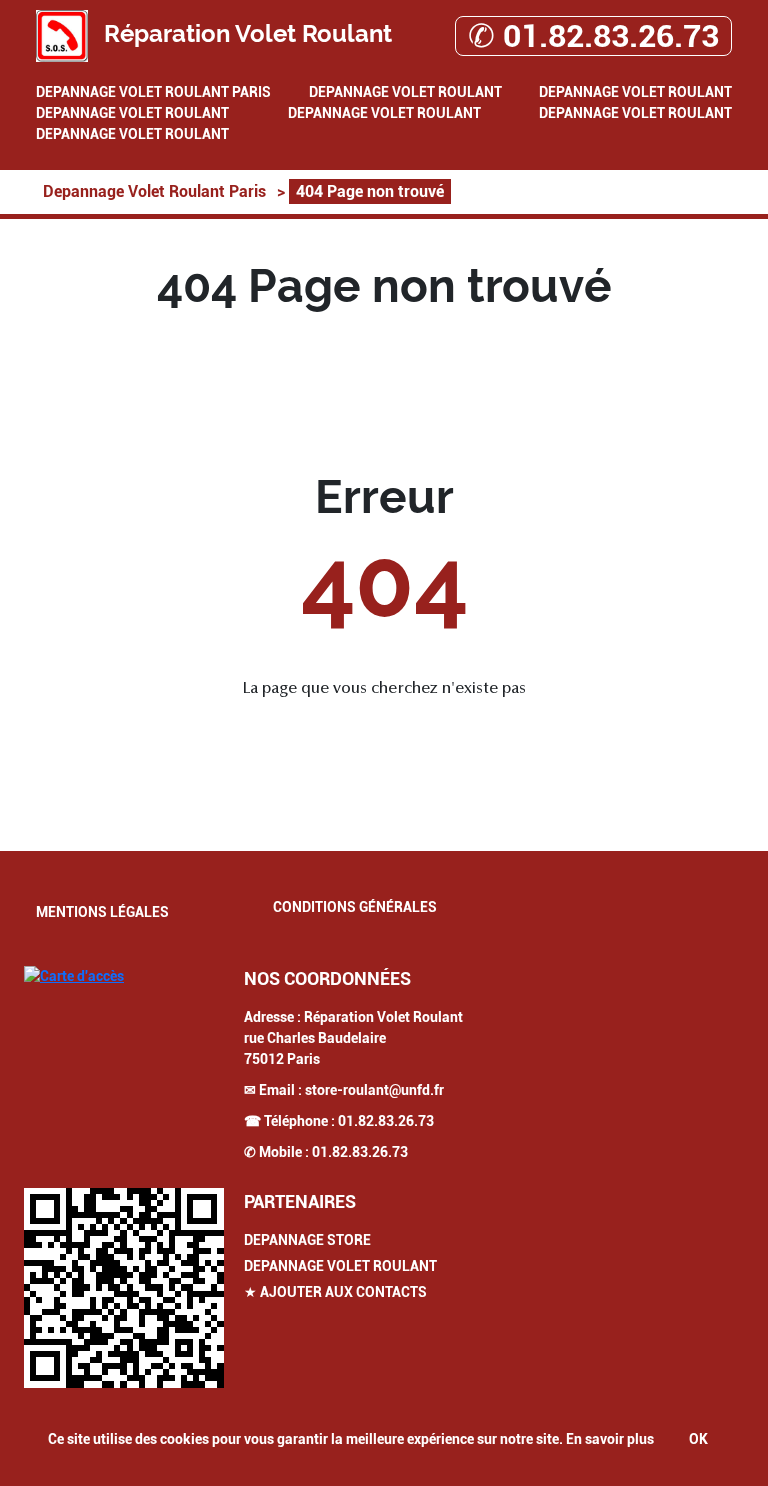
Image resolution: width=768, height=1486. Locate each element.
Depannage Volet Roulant (405, 92)
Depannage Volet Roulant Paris (153, 92)
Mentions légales (102, 912)
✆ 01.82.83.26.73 (593, 36)
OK (698, 1439)
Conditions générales (355, 907)
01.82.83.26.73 (386, 1121)
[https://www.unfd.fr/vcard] (124, 1288)
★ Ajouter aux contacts (335, 1292)
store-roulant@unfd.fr (374, 1090)
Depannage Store (307, 1240)
